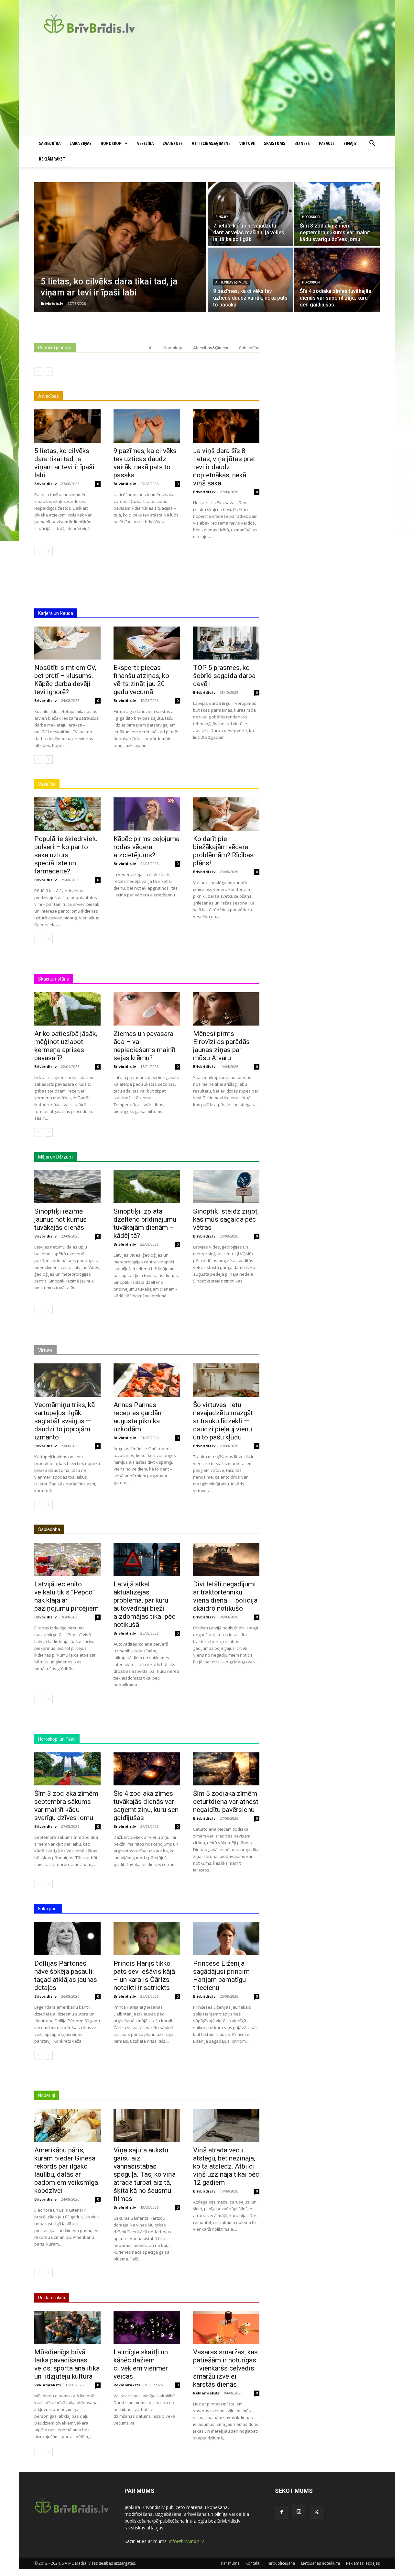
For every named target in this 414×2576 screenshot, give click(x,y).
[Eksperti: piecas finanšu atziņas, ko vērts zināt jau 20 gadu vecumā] (147, 643)
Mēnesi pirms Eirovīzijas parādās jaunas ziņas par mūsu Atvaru (221, 1046)
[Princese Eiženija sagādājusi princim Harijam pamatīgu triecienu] (226, 1939)
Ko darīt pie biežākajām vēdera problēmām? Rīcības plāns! (223, 851)
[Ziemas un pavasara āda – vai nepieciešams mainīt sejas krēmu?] (147, 1009)
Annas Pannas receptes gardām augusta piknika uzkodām (139, 1417)
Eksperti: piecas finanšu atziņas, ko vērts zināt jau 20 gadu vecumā (141, 680)
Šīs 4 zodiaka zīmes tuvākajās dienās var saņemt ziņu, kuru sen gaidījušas (146, 1806)
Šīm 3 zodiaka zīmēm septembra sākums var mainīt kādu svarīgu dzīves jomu (66, 1806)
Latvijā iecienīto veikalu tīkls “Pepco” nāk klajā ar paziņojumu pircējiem (66, 1596)
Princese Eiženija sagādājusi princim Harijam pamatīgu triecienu (221, 1976)
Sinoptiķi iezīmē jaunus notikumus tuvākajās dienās (60, 1219)
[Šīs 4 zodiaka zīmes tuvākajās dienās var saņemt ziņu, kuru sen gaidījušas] (337, 280)
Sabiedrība (50, 143)
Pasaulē (327, 143)
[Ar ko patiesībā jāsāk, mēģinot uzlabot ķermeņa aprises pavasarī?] (67, 1009)
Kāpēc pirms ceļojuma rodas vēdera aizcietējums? (147, 847)
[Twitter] (316, 2512)
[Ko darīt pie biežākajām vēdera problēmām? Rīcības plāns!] (226, 814)
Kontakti (253, 2563)
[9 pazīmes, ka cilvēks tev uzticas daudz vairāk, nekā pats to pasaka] (250, 280)
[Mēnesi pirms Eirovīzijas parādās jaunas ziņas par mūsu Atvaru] (226, 1009)
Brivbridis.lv (45, 484)
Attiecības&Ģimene (211, 143)
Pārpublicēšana (281, 2563)
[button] (372, 144)
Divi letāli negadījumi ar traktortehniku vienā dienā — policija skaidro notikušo (225, 1596)
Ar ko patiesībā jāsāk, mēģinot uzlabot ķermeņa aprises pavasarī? (66, 1046)
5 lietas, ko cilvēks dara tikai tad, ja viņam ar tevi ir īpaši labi (64, 463)
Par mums (230, 2563)
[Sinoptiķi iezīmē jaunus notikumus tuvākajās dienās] (67, 1187)
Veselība (145, 143)
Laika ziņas (81, 143)
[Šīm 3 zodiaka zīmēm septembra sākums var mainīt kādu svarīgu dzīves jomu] (337, 214)
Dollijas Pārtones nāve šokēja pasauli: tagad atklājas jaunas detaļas (66, 1976)
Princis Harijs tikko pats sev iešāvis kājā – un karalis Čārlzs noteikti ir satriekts (144, 1976)
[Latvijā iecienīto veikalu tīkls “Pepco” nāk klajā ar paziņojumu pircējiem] (67, 1559)
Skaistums (275, 143)
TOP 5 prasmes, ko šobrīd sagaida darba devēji (224, 676)
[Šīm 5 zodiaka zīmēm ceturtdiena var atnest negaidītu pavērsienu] (226, 1769)
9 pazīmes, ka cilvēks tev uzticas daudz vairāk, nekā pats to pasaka (145, 463)
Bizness (302, 143)
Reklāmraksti (53, 159)
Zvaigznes (173, 143)
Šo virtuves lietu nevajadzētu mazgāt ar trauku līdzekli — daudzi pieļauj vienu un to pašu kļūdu (223, 1421)
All (151, 348)
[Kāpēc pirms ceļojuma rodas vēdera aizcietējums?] (147, 814)
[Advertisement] (207, 87)
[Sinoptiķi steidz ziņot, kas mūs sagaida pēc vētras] (226, 1187)
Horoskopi (112, 143)
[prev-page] (38, 372)
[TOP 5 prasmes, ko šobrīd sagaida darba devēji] (226, 643)
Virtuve (247, 143)
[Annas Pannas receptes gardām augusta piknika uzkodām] (147, 1380)
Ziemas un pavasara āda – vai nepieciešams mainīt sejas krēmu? (145, 1046)
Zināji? (350, 143)
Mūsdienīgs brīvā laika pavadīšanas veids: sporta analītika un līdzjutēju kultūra (67, 2364)
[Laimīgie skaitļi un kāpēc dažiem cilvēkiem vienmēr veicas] (147, 2328)
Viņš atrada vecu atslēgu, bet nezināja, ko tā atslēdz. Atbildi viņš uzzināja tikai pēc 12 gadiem (226, 2166)
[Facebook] (281, 2512)
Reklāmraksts (48, 2385)
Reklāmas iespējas (363, 2563)
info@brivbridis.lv (186, 2541)
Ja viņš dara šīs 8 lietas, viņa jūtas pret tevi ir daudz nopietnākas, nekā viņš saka (224, 467)
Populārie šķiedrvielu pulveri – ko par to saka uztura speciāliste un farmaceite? (66, 855)
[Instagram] (299, 2512)
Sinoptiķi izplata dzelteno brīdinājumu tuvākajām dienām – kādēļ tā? (145, 1223)
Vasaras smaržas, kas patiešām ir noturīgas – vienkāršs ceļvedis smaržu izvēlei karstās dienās (225, 2368)
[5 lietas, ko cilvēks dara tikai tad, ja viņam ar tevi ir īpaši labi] (120, 247)
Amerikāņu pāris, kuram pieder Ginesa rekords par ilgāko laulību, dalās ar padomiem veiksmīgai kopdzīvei (67, 2170)
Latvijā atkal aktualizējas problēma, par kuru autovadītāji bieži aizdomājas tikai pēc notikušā (144, 1604)
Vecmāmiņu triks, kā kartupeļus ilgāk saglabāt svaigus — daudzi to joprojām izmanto (65, 1421)
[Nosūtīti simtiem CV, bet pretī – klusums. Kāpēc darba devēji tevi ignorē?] (67, 643)
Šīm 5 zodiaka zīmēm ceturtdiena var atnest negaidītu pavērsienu (226, 1802)
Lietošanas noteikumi (321, 2563)
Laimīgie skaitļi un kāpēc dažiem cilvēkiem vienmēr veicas (141, 2364)
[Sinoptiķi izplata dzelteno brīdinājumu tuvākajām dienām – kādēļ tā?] (147, 1187)
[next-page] (49, 551)
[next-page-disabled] (49, 372)
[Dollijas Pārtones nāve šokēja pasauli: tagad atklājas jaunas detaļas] (67, 1939)
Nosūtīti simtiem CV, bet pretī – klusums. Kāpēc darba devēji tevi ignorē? (65, 680)
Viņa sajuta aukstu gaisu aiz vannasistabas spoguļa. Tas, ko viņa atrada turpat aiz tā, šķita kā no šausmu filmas (145, 2174)
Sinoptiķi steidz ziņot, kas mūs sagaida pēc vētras (226, 1219)
